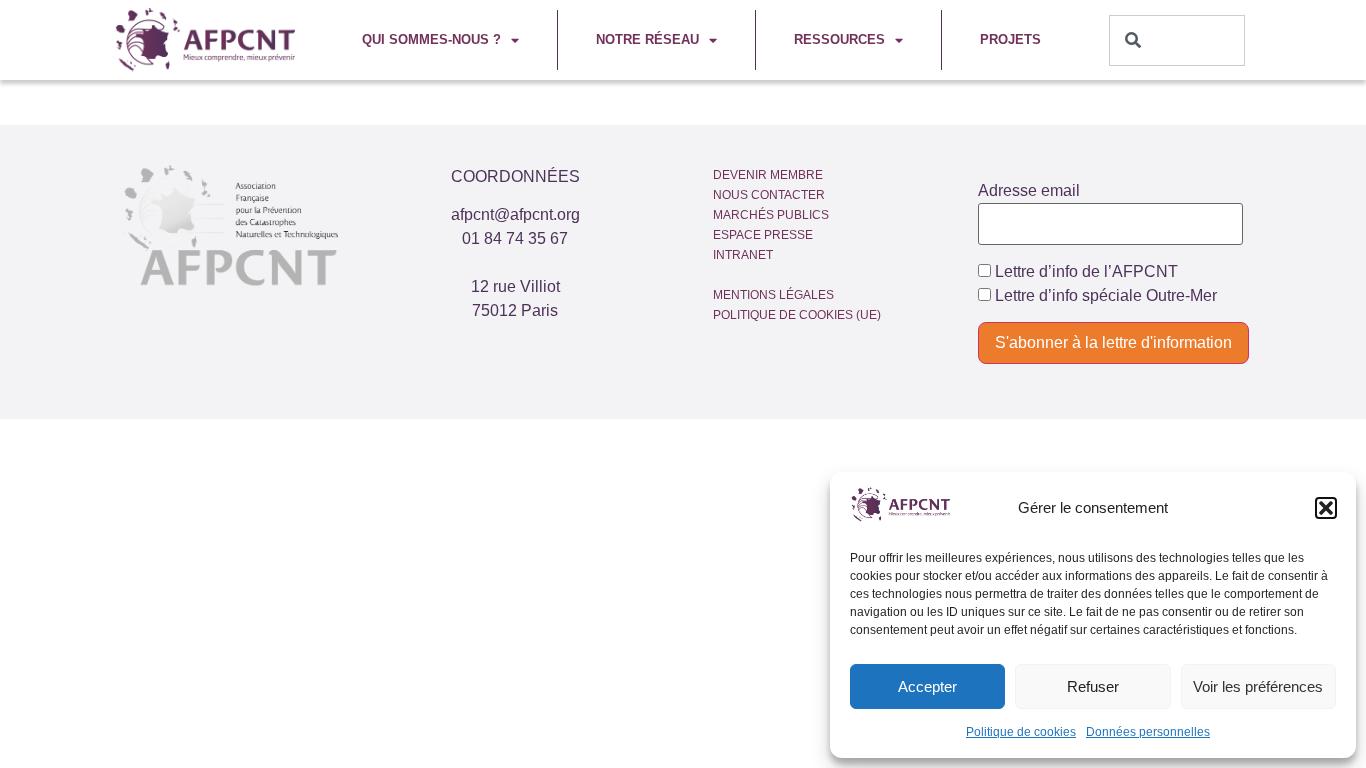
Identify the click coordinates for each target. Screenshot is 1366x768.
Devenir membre (768, 175)
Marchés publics (771, 215)
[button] (1326, 508)
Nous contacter (769, 195)
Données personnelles (1148, 732)
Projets (1010, 39)
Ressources (839, 39)
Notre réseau (647, 39)
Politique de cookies (1021, 732)
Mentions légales (773, 295)
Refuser (1093, 686)
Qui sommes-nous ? (431, 39)
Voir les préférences (1258, 686)
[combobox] (1177, 40)
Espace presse (763, 235)
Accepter (927, 686)
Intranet (743, 255)
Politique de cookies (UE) (797, 315)
